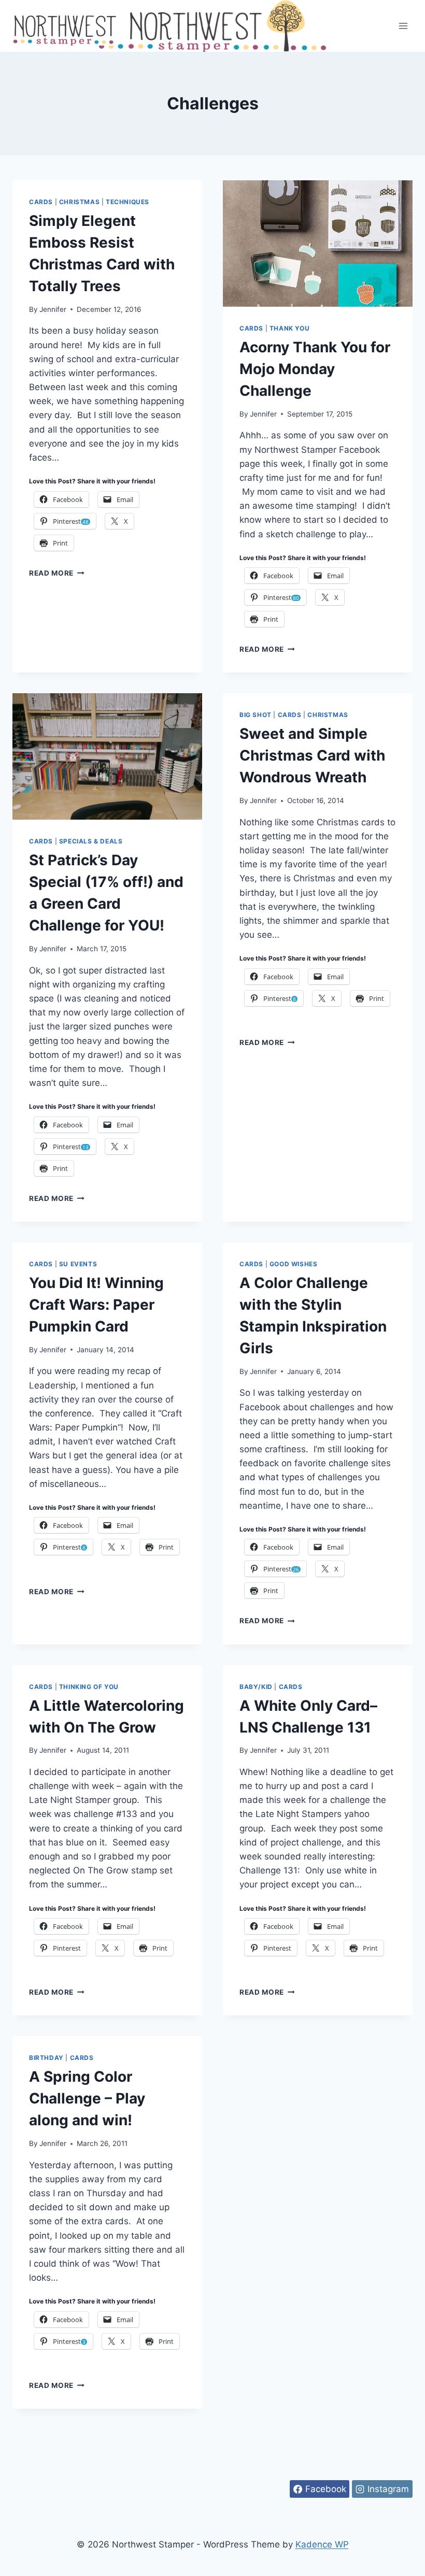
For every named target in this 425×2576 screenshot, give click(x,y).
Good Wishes (294, 1264)
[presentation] (318, 244)
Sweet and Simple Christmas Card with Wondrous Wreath (312, 755)
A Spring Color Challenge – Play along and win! (87, 2098)
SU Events (78, 1264)
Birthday (46, 2058)
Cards (41, 202)
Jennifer (53, 309)
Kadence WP (322, 2544)
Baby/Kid (256, 1687)
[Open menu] (403, 26)
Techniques (127, 202)
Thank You (289, 328)
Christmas (79, 202)
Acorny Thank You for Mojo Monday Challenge (315, 369)
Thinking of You (89, 1687)
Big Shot (256, 715)
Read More (57, 573)
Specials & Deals (91, 841)
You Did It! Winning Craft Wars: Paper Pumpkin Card (96, 1305)
